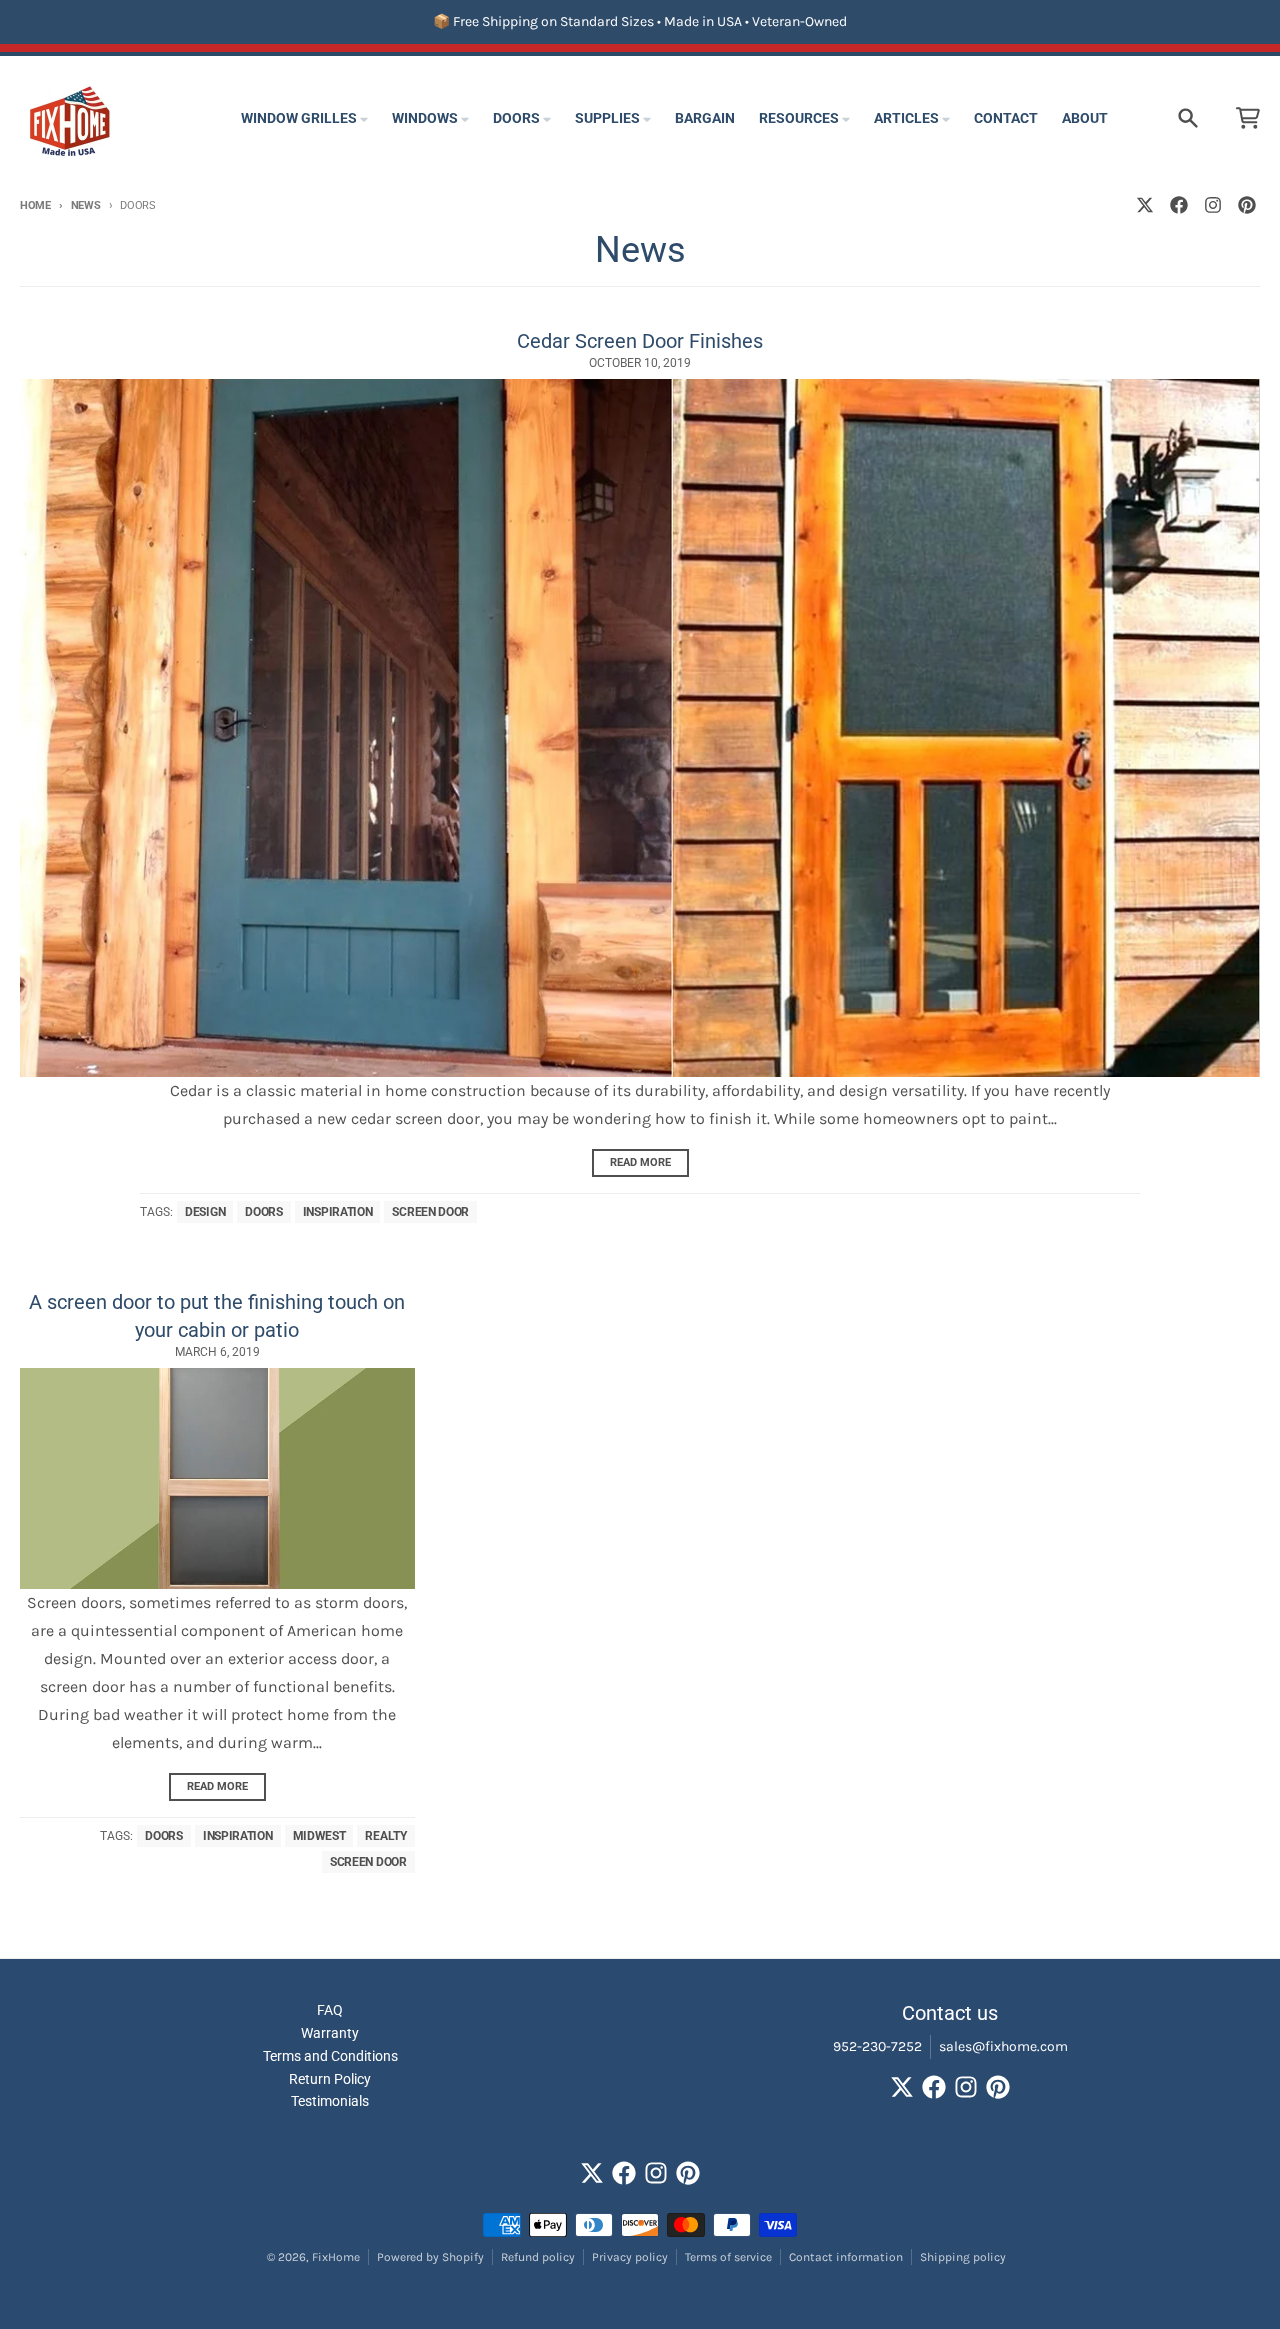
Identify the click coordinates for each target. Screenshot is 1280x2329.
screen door (430, 1212)
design (205, 1212)
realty (385, 1836)
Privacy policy (630, 2257)
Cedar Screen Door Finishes (640, 341)
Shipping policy (963, 2257)
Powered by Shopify (430, 2257)
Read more (640, 1162)
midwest (319, 1836)
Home (35, 205)
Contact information (846, 2257)
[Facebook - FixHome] (1179, 205)
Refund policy (538, 2257)
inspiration (338, 1212)
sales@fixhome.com (1003, 2046)
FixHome (336, 2257)
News (86, 205)
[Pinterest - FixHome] (1247, 205)
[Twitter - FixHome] (1145, 205)
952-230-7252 (877, 2046)
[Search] (1188, 118)
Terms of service (728, 2257)
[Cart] (1248, 118)
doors (264, 1212)
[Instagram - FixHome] (1213, 205)
